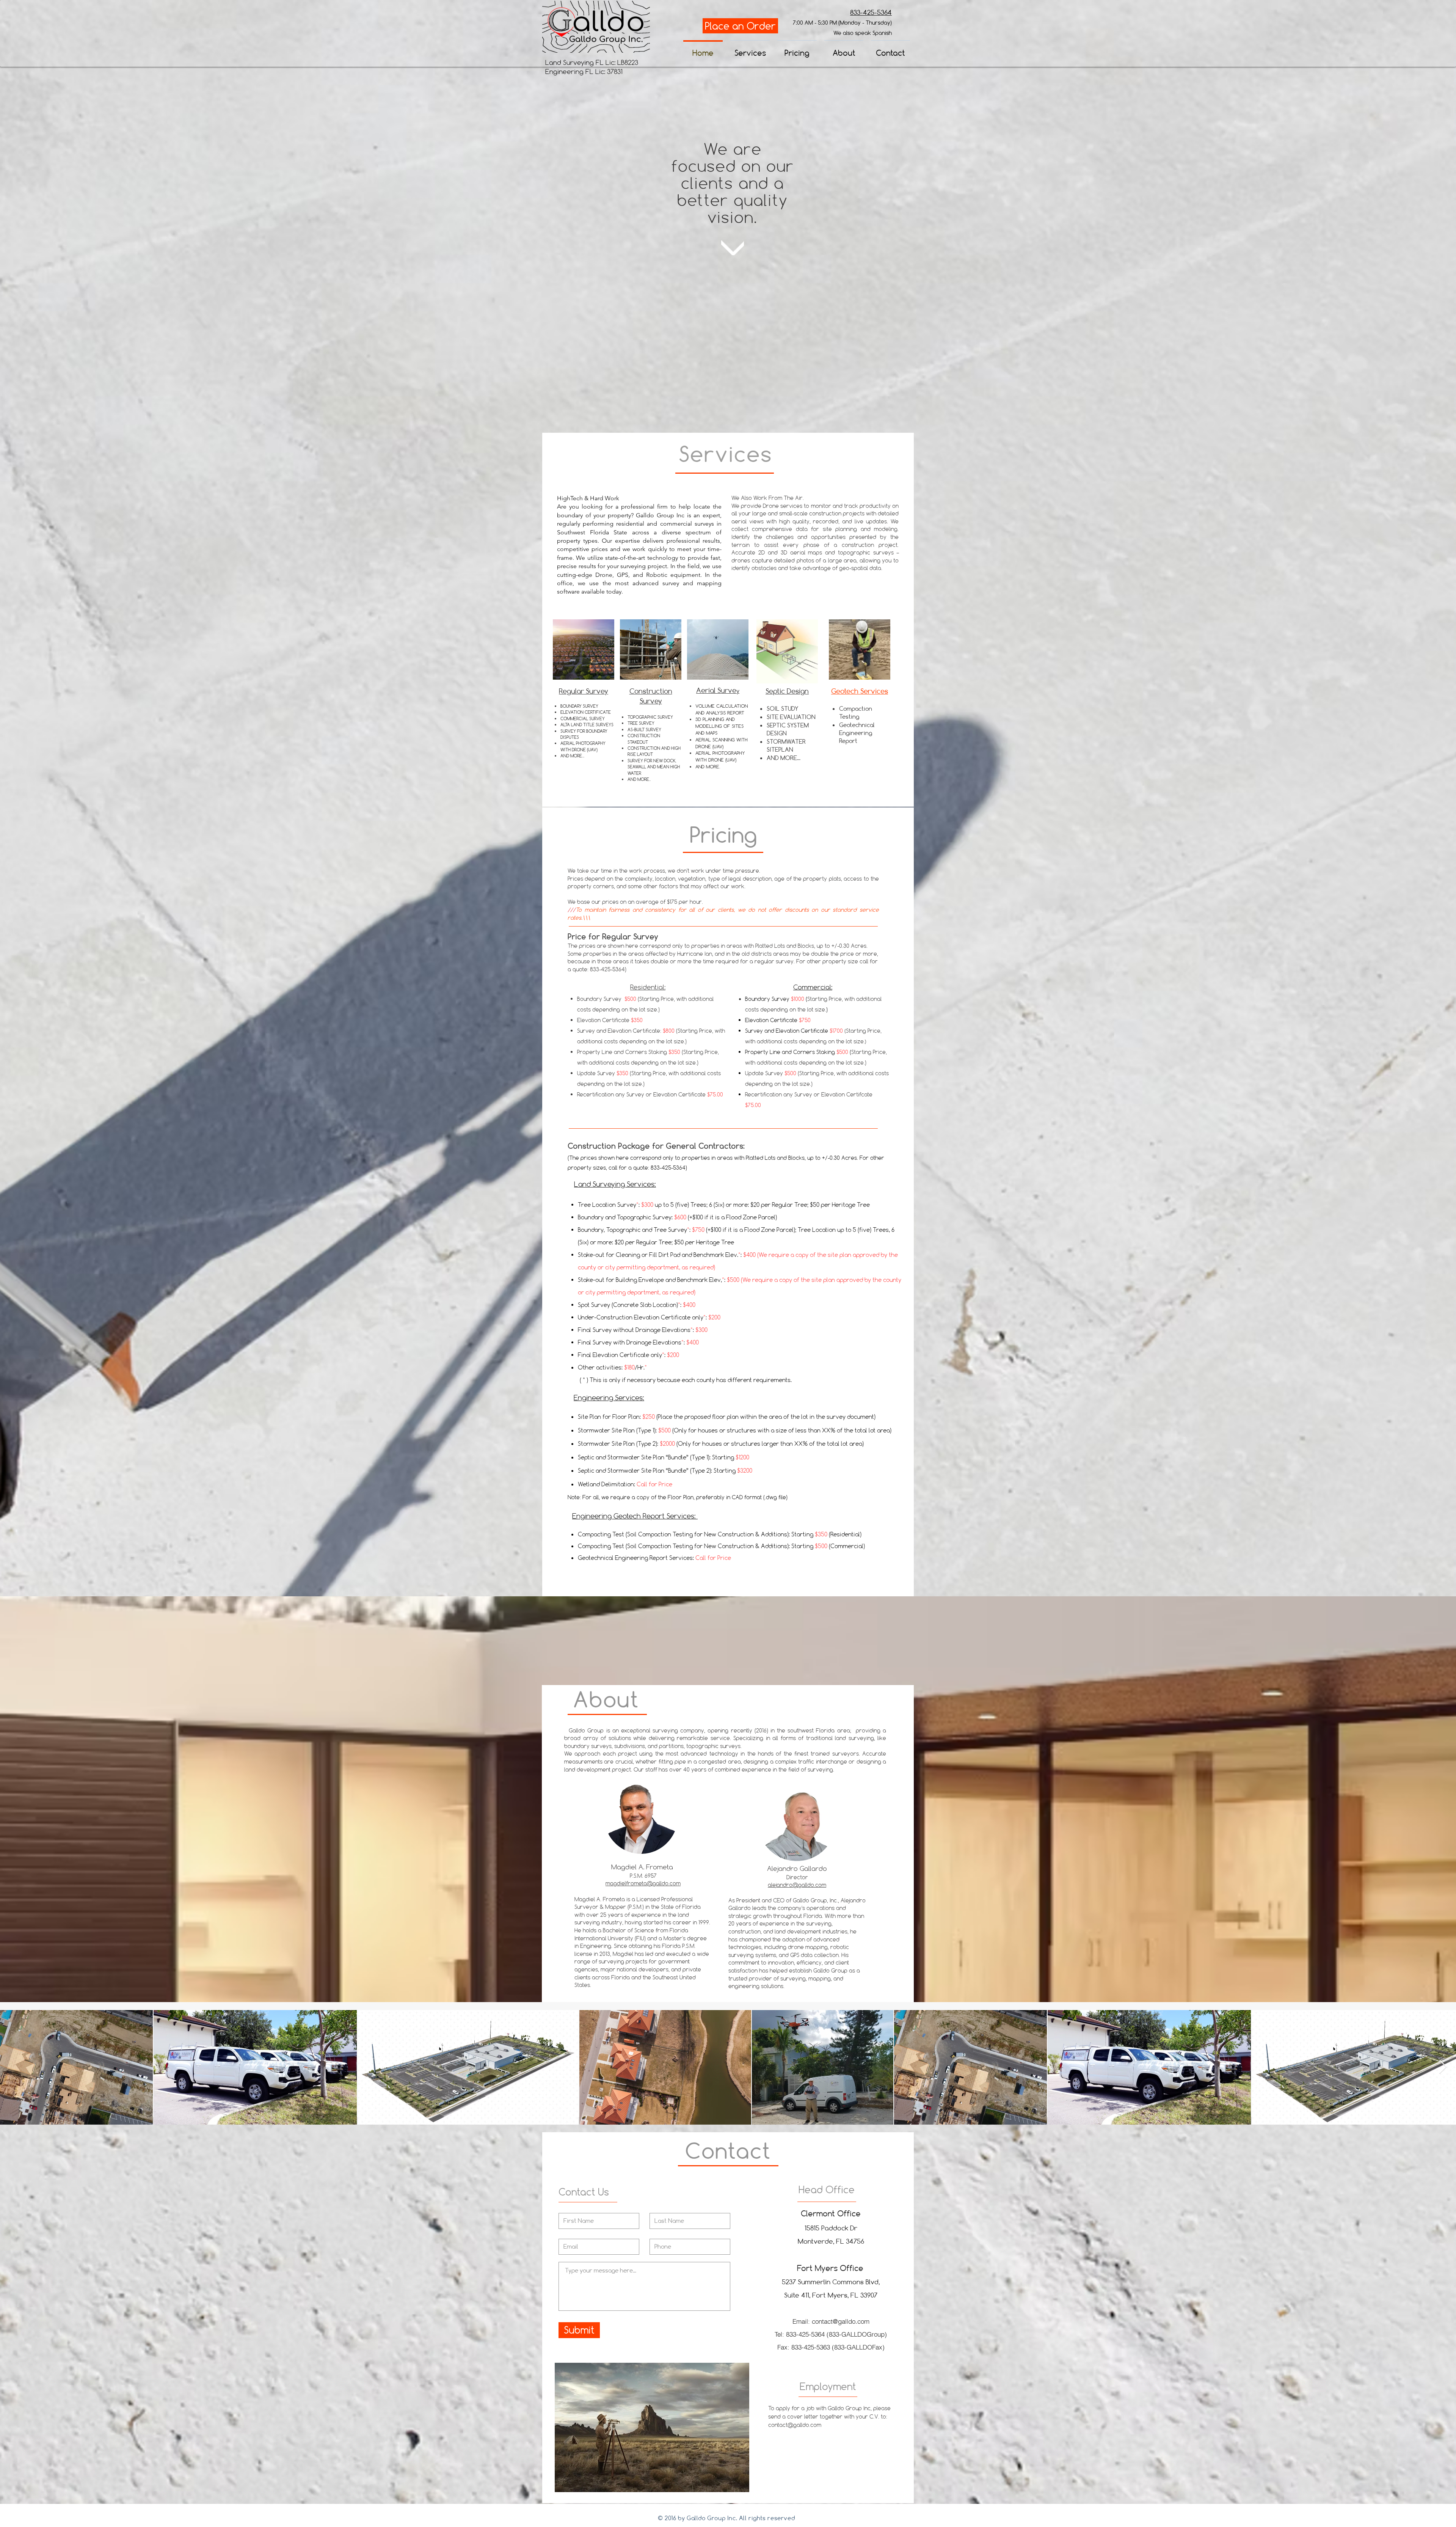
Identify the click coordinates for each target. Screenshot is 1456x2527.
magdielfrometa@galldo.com (643, 1883)
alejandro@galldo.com (797, 1885)
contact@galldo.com (795, 2425)
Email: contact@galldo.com (831, 2321)
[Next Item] (1443, 2067)
